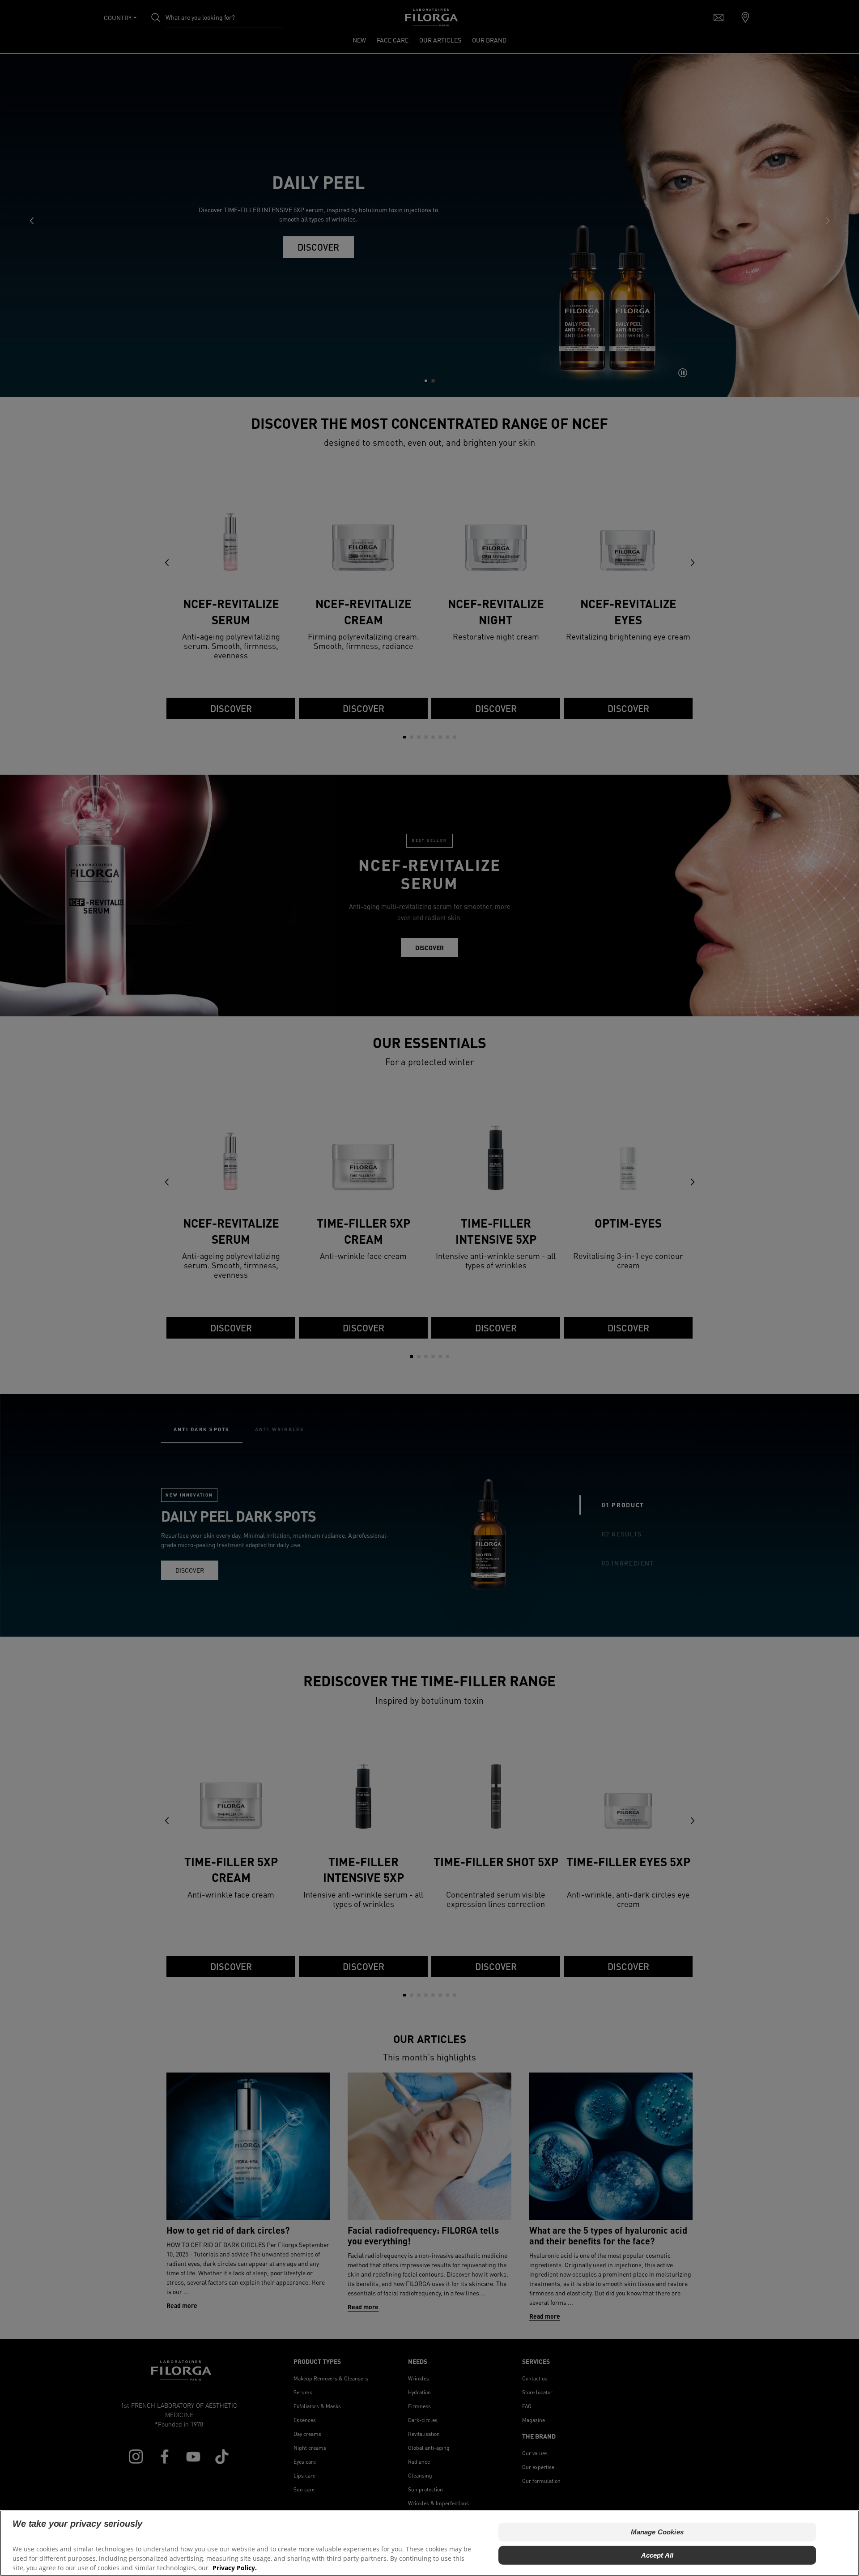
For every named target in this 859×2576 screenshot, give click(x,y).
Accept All (657, 2555)
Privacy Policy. (235, 2567)
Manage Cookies (657, 2532)
